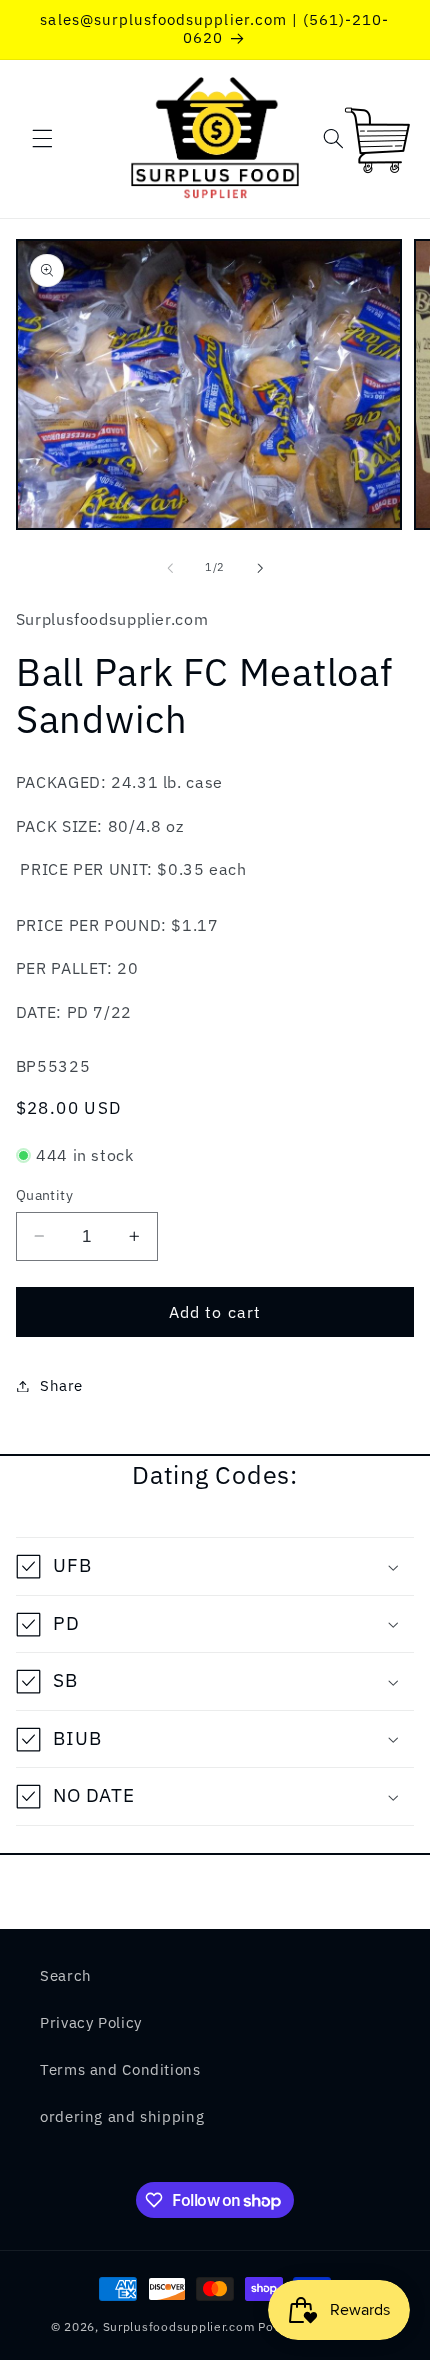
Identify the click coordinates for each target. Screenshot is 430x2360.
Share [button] (61, 1385)
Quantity (44, 1195)
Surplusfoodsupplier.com (179, 2326)
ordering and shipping (122, 2116)
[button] (42, 139)
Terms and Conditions (120, 2069)
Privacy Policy (91, 2022)
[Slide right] (260, 568)
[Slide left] (170, 568)
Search (66, 1975)
